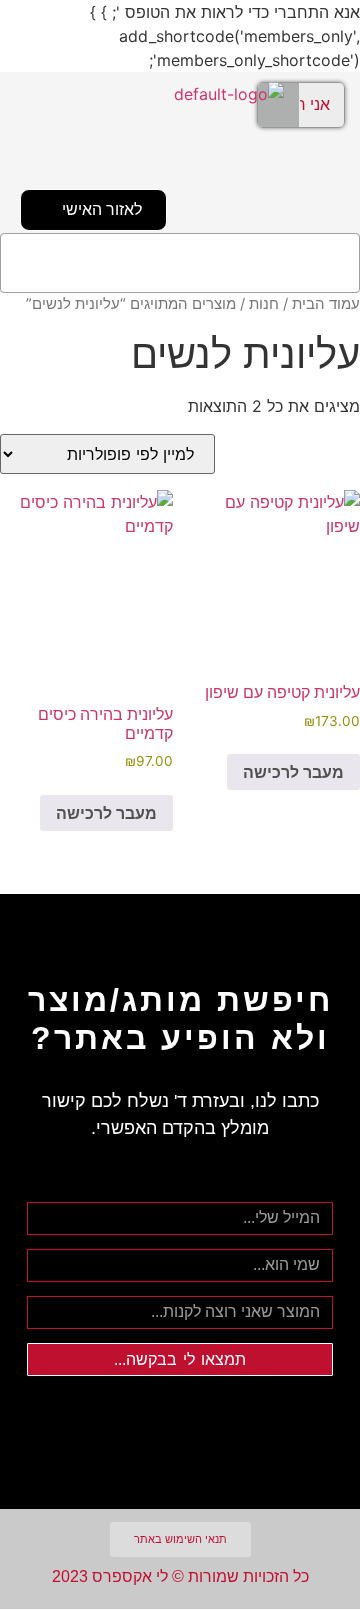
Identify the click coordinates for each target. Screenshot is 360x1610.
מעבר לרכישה (293, 772)
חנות (264, 304)
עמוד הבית (326, 304)
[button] (180, 263)
